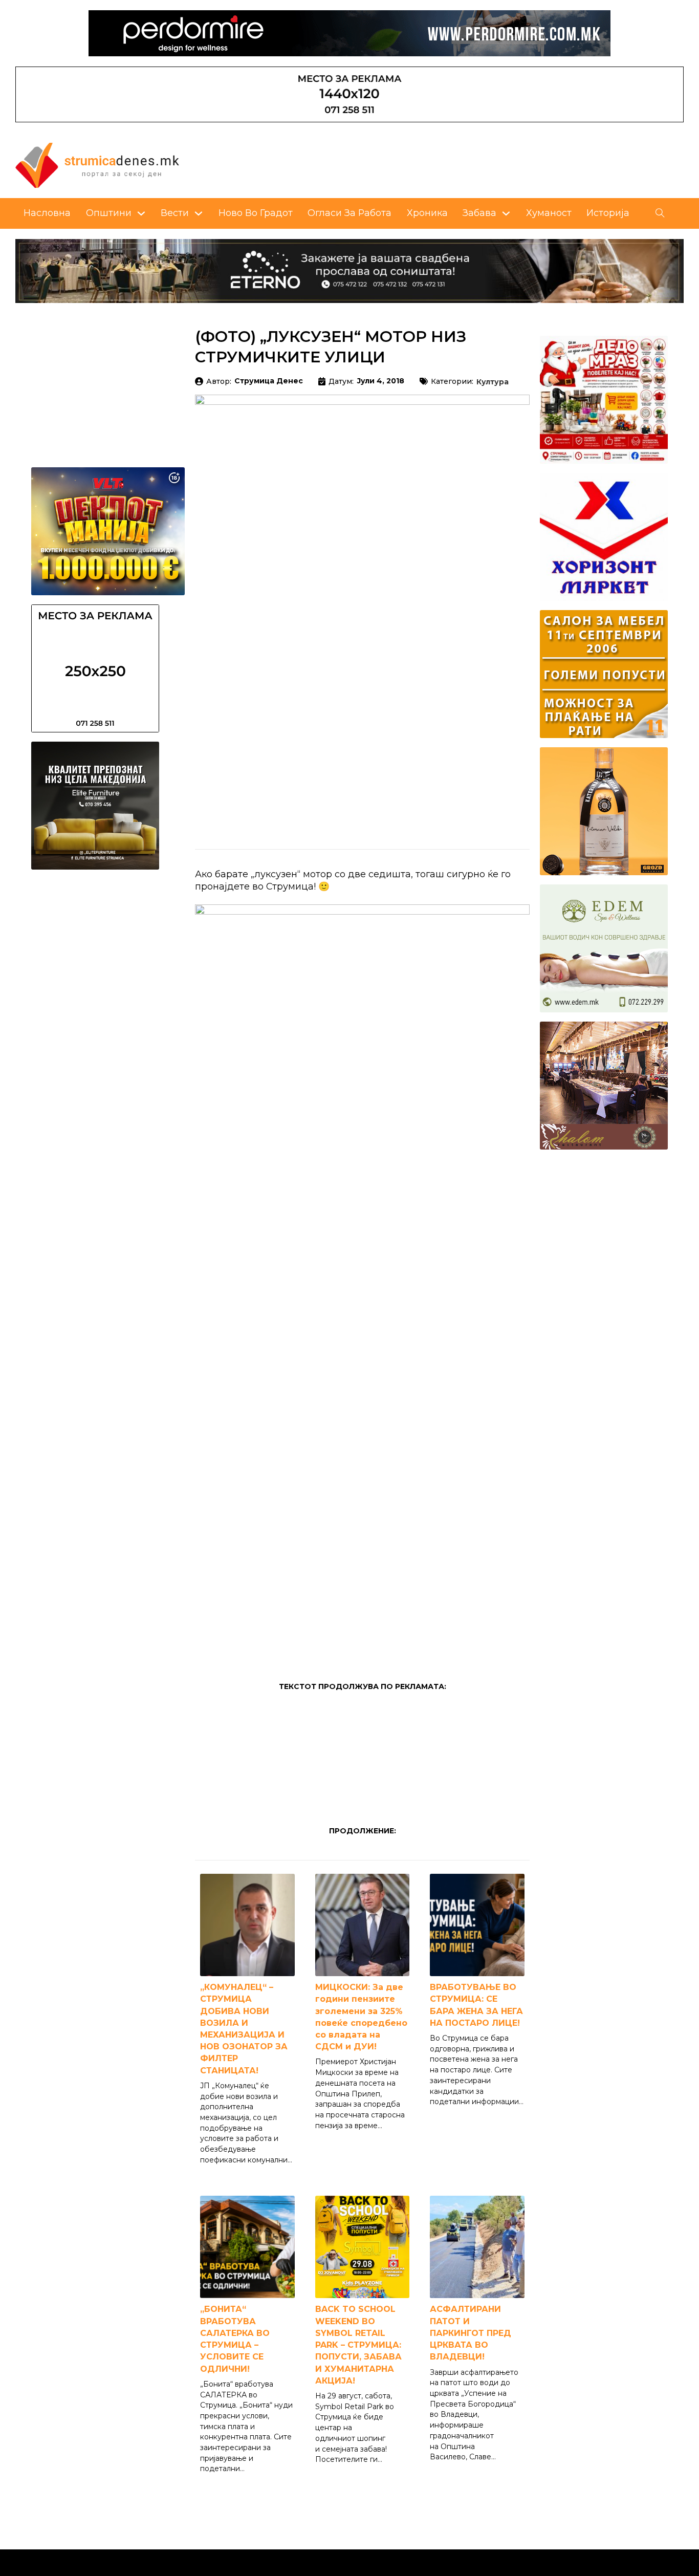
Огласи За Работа (349, 213)
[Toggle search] (660, 213)
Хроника (427, 213)
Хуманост (549, 213)
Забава (479, 213)
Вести (175, 213)
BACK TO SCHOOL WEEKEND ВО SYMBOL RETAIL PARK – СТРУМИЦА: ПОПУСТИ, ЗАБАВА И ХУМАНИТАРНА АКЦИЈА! (358, 2345)
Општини (109, 213)
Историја (608, 213)
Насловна (47, 213)
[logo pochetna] (97, 164)
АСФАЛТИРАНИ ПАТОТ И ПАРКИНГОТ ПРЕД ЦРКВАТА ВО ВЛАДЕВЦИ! (471, 2333)
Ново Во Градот (256, 213)
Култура (493, 382)
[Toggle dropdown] (141, 213)
